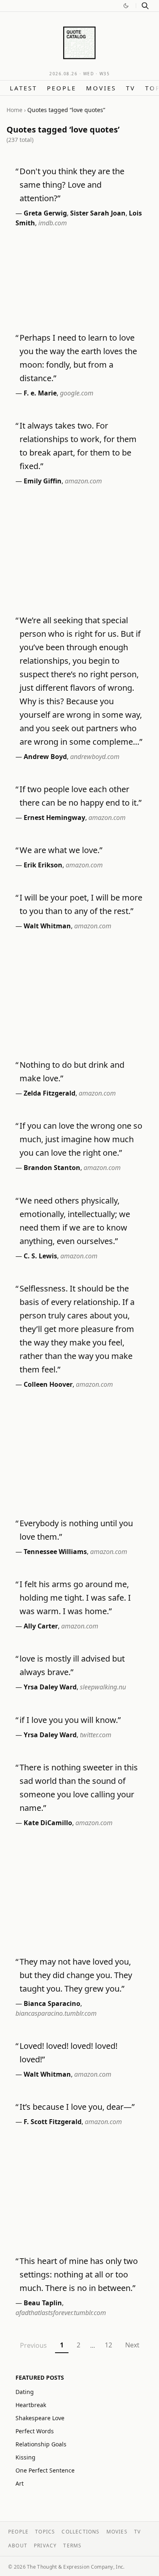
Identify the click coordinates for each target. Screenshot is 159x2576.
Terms (72, 2546)
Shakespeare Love (40, 2418)
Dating (25, 2392)
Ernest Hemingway (54, 817)
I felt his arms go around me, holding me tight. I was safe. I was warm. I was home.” (75, 1598)
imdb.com (53, 223)
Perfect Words (35, 2431)
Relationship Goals (41, 2444)
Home (14, 110)
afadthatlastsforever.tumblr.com (61, 2313)
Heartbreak (31, 2405)
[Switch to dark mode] (126, 6)
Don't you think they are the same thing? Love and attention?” (72, 185)
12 (108, 2345)
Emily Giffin (43, 481)
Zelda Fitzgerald (50, 1093)
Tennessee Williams (55, 1552)
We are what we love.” (61, 850)
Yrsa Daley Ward (50, 1687)
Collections (81, 2532)
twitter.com (96, 1735)
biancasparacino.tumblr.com (56, 2013)
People (62, 88)
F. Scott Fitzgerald (53, 2122)
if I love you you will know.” (70, 1720)
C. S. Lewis (40, 1256)
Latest (23, 88)
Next (132, 2345)
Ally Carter (41, 1626)
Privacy (45, 2546)
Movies (101, 88)
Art (20, 2483)
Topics (45, 2532)
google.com (77, 393)
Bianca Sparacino (52, 2003)
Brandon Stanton (52, 1168)
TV (131, 88)
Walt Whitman (47, 926)
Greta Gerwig (45, 213)
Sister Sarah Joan (98, 213)
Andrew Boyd (45, 757)
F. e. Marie (40, 393)
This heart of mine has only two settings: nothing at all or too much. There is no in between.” (79, 2274)
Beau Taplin (43, 2303)
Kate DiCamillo (48, 1823)
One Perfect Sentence (45, 2470)
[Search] (145, 6)
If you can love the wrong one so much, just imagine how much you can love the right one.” (81, 1139)
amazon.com (83, 481)
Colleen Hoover (48, 1384)
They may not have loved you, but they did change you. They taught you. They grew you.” (76, 1975)
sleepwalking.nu (103, 1687)
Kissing (25, 2457)
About (18, 2546)
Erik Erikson (43, 865)
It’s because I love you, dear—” (77, 2107)
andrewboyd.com (95, 757)
